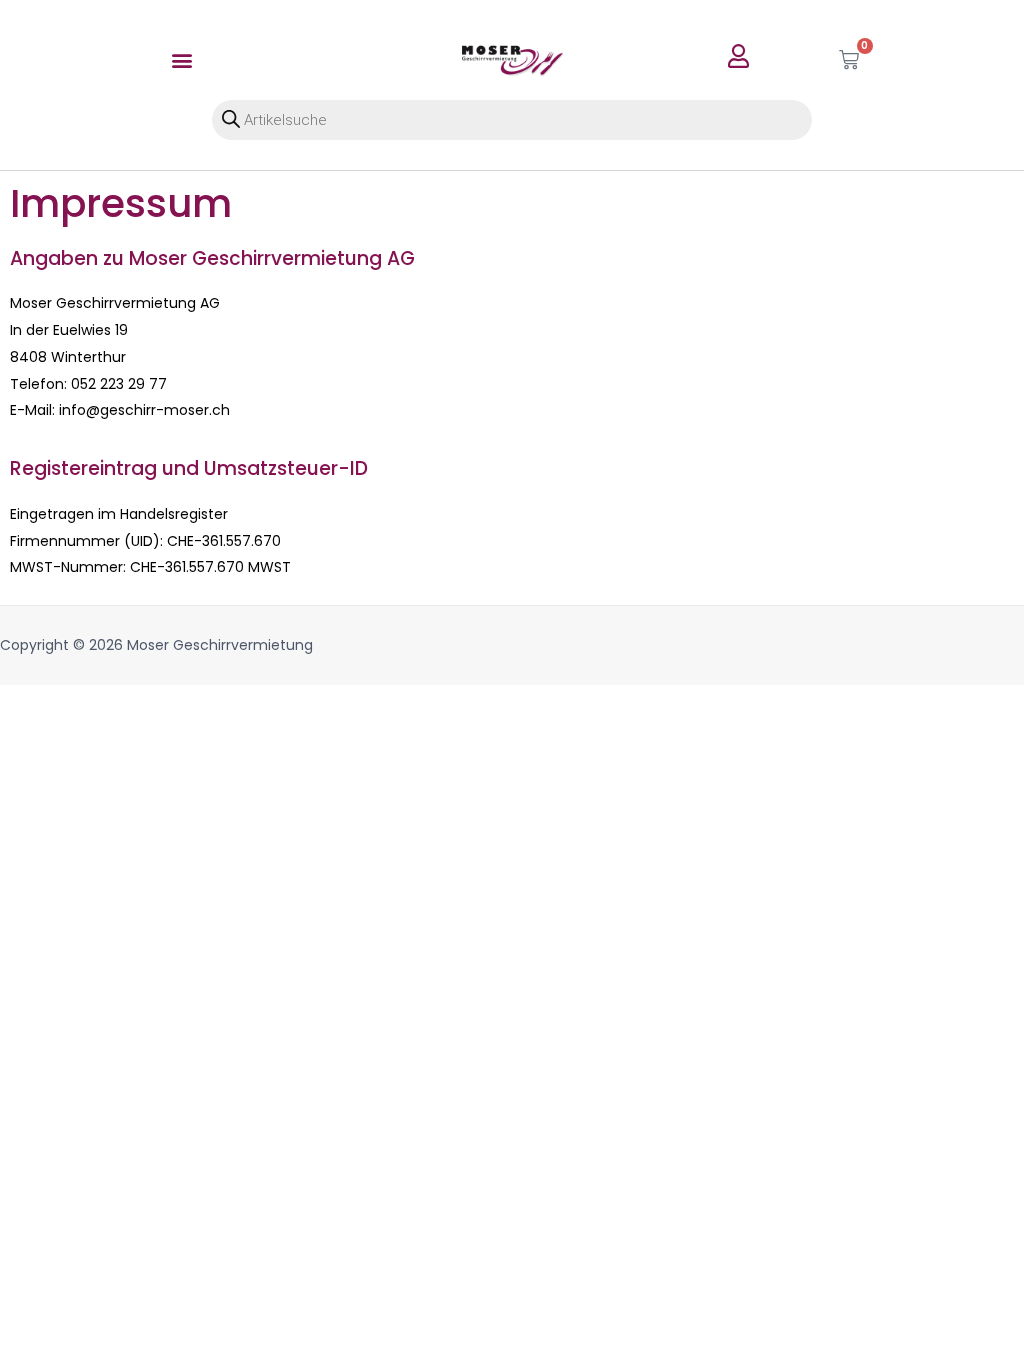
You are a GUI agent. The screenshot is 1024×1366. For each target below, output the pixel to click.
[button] (182, 59)
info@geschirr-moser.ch (144, 410)
